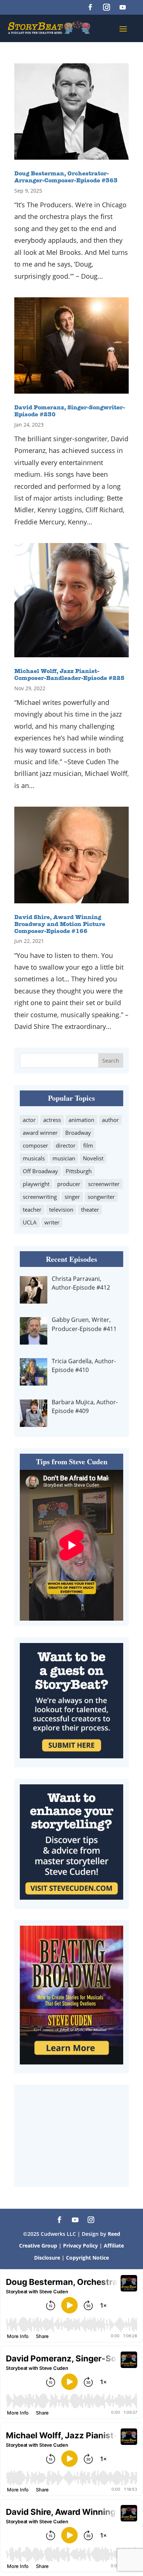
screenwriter (104, 1184)
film (88, 1145)
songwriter (101, 1197)
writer (52, 1222)
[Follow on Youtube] (122, 7)
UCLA (30, 1222)
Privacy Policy (81, 2246)
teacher (32, 1209)
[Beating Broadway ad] (71, 2062)
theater (90, 1209)
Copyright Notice (87, 2258)
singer (72, 1197)
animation (81, 1120)
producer (69, 1184)
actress (52, 1120)
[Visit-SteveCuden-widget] (71, 1897)
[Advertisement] (71, 2136)
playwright (36, 1184)
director (66, 1145)
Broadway (78, 1133)
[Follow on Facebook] (90, 7)
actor (29, 1120)
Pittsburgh (79, 1171)
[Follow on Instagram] (106, 7)
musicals (34, 1158)
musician (64, 1158)
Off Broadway (40, 1171)
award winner (40, 1133)
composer (35, 1145)
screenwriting (40, 1197)
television (61, 1209)
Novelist (93, 1158)
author (110, 1120)
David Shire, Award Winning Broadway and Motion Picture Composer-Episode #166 (60, 925)
